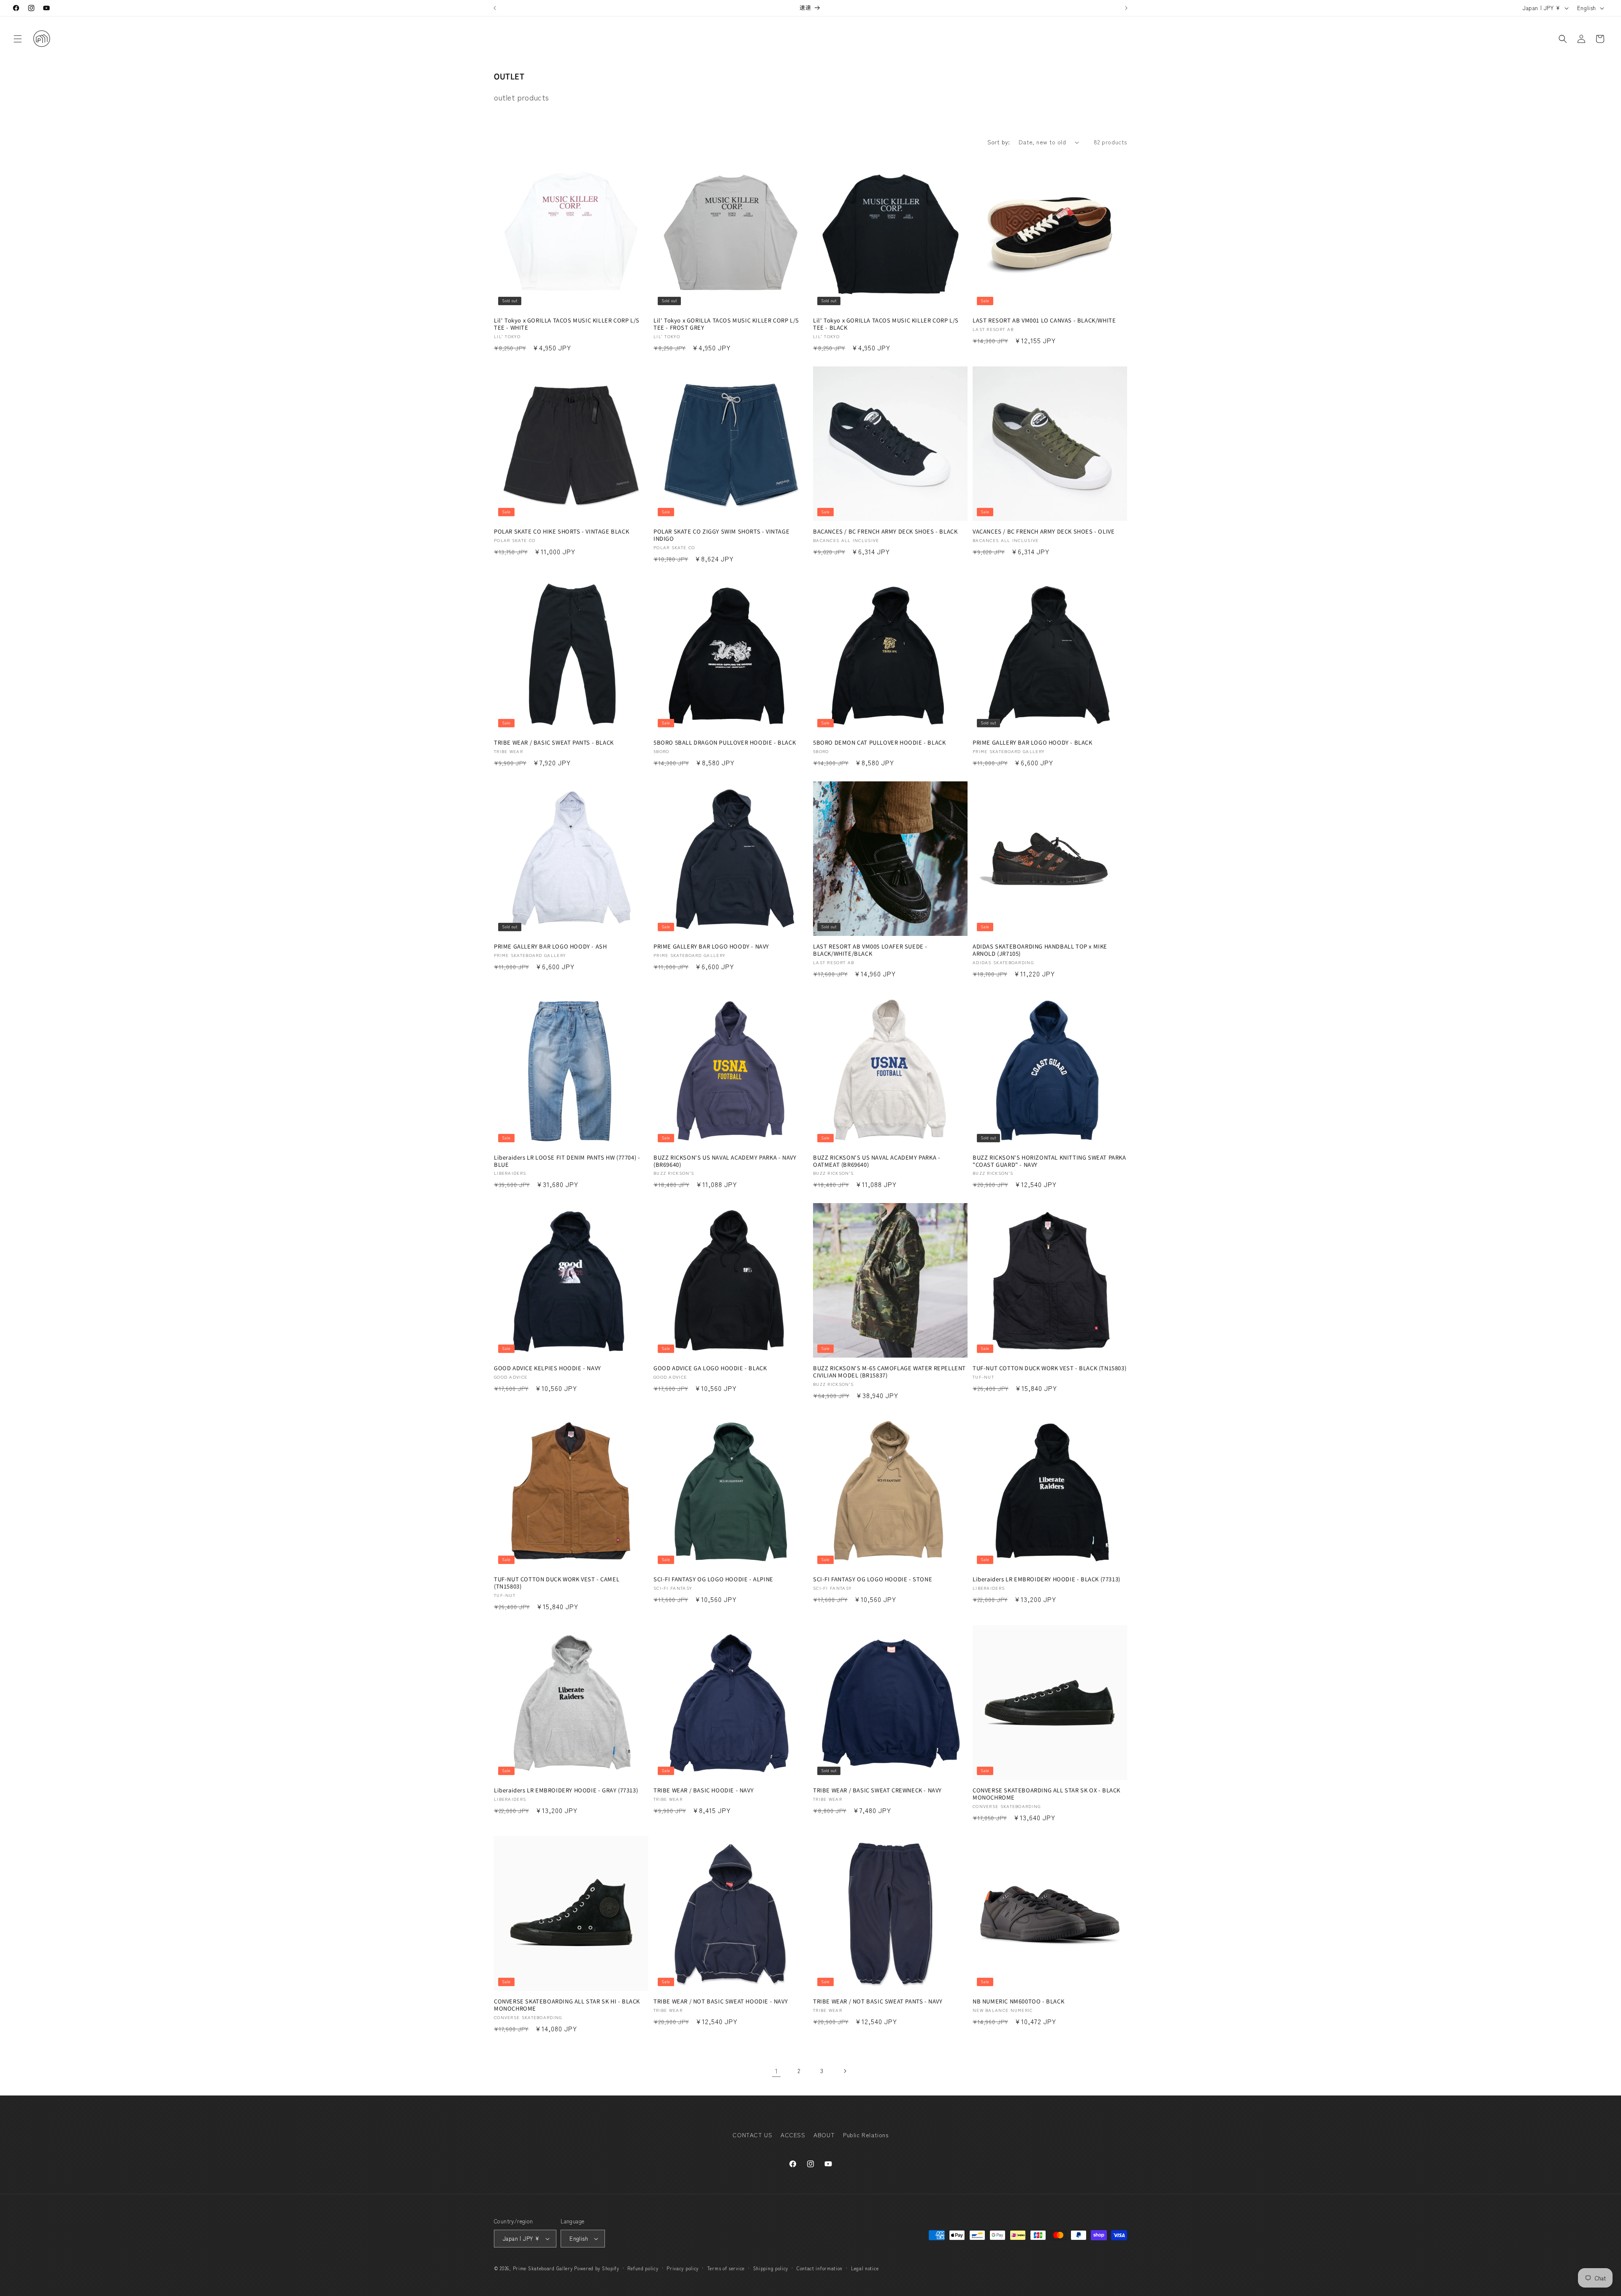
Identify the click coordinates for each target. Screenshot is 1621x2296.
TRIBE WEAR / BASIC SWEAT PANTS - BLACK (554, 743)
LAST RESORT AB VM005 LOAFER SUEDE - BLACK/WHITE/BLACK (870, 950)
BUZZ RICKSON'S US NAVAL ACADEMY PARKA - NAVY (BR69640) (725, 1161)
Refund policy (643, 2268)
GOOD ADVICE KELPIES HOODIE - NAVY (548, 1368)
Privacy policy (683, 2268)
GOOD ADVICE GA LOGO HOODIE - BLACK (710, 1368)
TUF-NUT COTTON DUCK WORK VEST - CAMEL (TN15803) (557, 1583)
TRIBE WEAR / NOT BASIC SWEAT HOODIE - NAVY (721, 2002)
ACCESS (793, 2135)
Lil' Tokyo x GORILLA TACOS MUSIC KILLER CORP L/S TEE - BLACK (886, 324)
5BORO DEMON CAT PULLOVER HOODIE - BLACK (879, 743)
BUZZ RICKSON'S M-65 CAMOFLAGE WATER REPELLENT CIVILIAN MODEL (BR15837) (889, 1372)
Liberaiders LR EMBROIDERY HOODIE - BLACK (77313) (1046, 1579)
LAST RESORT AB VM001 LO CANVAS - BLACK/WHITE (1044, 321)
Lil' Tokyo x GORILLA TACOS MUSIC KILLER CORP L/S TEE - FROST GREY (726, 324)
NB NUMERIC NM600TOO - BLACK (1018, 2002)
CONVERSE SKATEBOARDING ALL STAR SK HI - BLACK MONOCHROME (567, 2005)
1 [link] (777, 2071)
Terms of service (726, 2268)
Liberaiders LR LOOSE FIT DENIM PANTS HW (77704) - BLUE (567, 1161)
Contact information (820, 2268)
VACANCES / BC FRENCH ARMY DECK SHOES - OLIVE (1044, 532)
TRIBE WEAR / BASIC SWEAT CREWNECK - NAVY (877, 1790)
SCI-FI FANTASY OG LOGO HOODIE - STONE (873, 1579)
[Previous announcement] (495, 8)
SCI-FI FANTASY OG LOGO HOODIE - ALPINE (713, 1579)
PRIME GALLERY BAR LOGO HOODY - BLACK (1033, 743)
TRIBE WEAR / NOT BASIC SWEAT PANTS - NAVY (878, 2002)
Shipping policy (771, 2268)
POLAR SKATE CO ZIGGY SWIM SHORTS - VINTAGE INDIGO (721, 535)
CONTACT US (752, 2135)
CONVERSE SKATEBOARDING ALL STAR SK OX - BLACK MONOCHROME (1046, 1794)
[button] (18, 39)
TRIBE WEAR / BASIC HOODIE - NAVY (703, 1790)
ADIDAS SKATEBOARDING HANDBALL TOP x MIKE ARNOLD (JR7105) (1040, 950)
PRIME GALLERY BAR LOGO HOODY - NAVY (711, 947)
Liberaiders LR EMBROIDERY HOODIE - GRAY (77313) (566, 1790)
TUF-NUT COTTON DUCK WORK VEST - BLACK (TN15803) (1049, 1368)
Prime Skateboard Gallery (543, 2268)
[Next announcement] (1126, 8)
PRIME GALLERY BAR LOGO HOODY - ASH (550, 947)
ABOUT (824, 2135)
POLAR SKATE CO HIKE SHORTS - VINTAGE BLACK (561, 532)
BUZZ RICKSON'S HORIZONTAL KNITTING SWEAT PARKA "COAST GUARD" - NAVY (1049, 1161)
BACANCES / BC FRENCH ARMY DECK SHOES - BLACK (885, 532)
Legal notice (865, 2268)
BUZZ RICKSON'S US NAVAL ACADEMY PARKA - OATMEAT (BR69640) (877, 1161)
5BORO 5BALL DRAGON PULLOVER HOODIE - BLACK (725, 743)
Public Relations (866, 2135)
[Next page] (845, 2071)
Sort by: (999, 142)
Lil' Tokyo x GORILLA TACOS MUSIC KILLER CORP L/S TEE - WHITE (567, 324)
